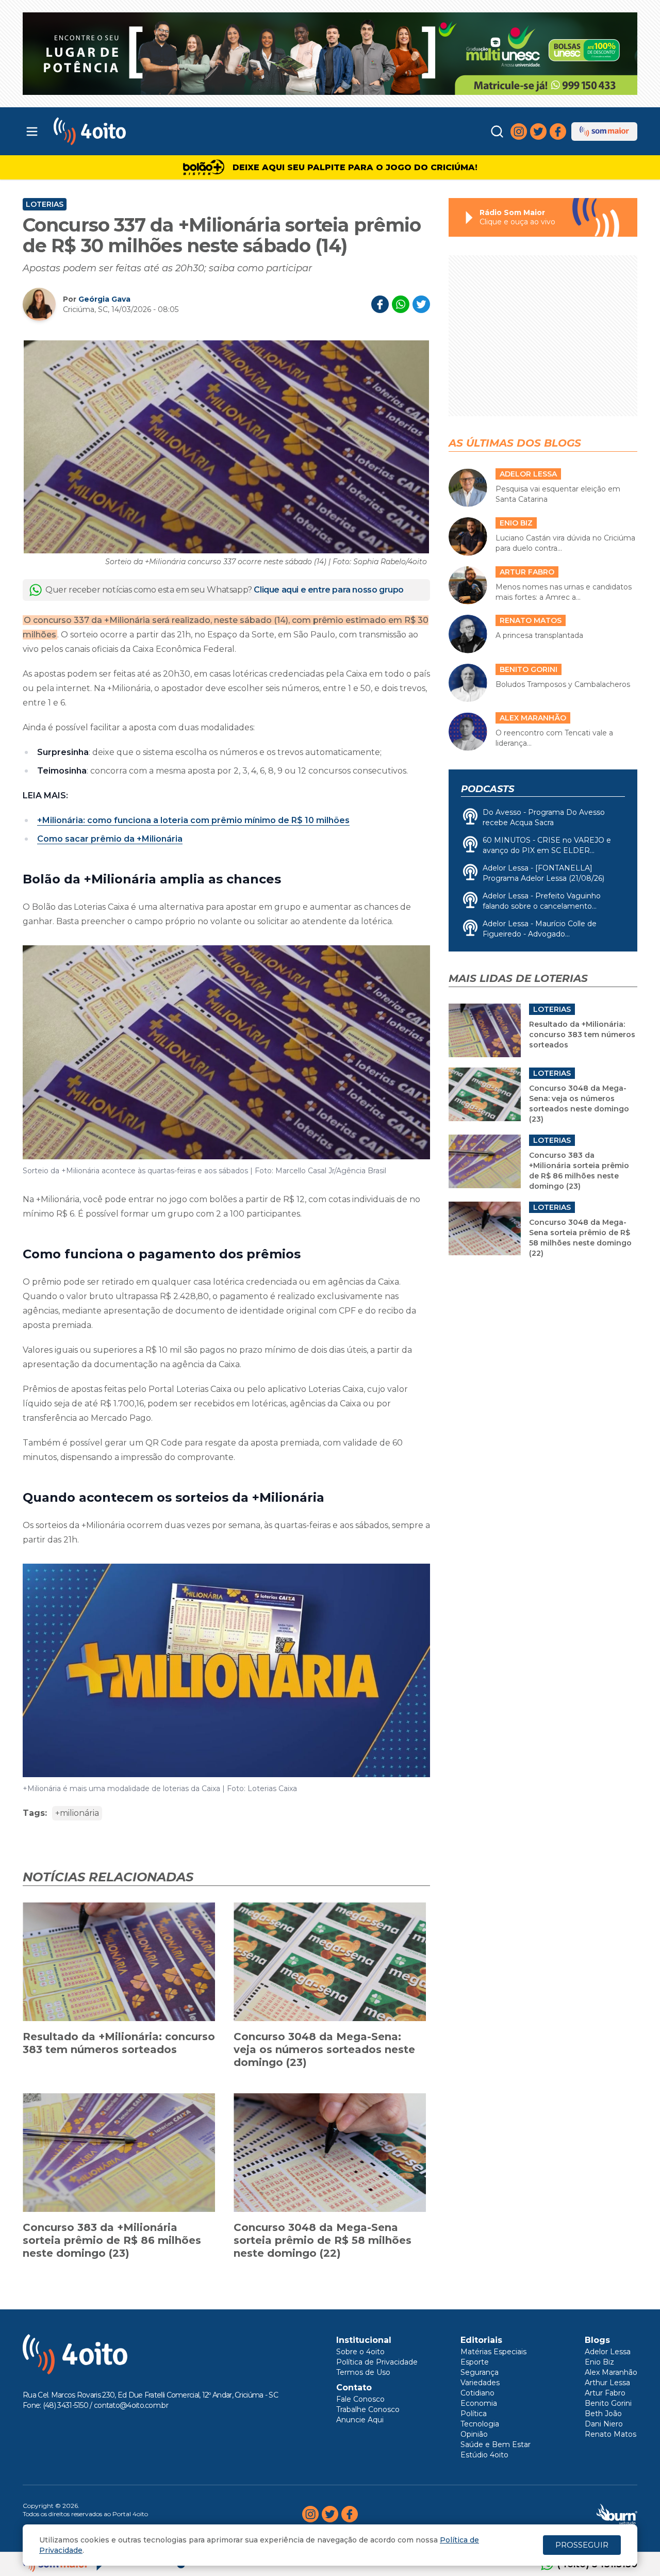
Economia (479, 2403)
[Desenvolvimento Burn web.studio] (617, 2514)
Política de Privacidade (377, 2362)
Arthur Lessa (607, 2383)
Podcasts (488, 789)
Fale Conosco (360, 2399)
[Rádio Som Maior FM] (604, 132)
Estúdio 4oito (484, 2455)
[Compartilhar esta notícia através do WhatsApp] (401, 304)
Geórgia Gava (104, 299)
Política (474, 2414)
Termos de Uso (363, 2372)
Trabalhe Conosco (368, 2409)
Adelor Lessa (608, 2352)
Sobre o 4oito (360, 2352)
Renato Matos (610, 2434)
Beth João (603, 2414)
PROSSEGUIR (582, 2545)
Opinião (474, 2434)
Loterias (45, 204)
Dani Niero (604, 2424)
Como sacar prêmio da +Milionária (110, 839)
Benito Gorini (608, 2403)
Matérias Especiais (493, 2352)
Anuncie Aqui (360, 2420)
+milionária (77, 1813)
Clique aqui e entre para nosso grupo (329, 590)
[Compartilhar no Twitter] (421, 304)
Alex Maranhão (611, 2372)
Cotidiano (477, 2393)
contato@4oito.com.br (131, 2405)
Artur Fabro (605, 2393)
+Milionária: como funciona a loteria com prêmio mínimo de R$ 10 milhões (193, 820)
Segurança (480, 2372)
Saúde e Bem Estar (496, 2444)
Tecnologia (480, 2424)
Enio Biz (599, 2362)
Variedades (480, 2383)
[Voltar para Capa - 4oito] (135, 131)
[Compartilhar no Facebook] (380, 304)
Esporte (475, 2362)
